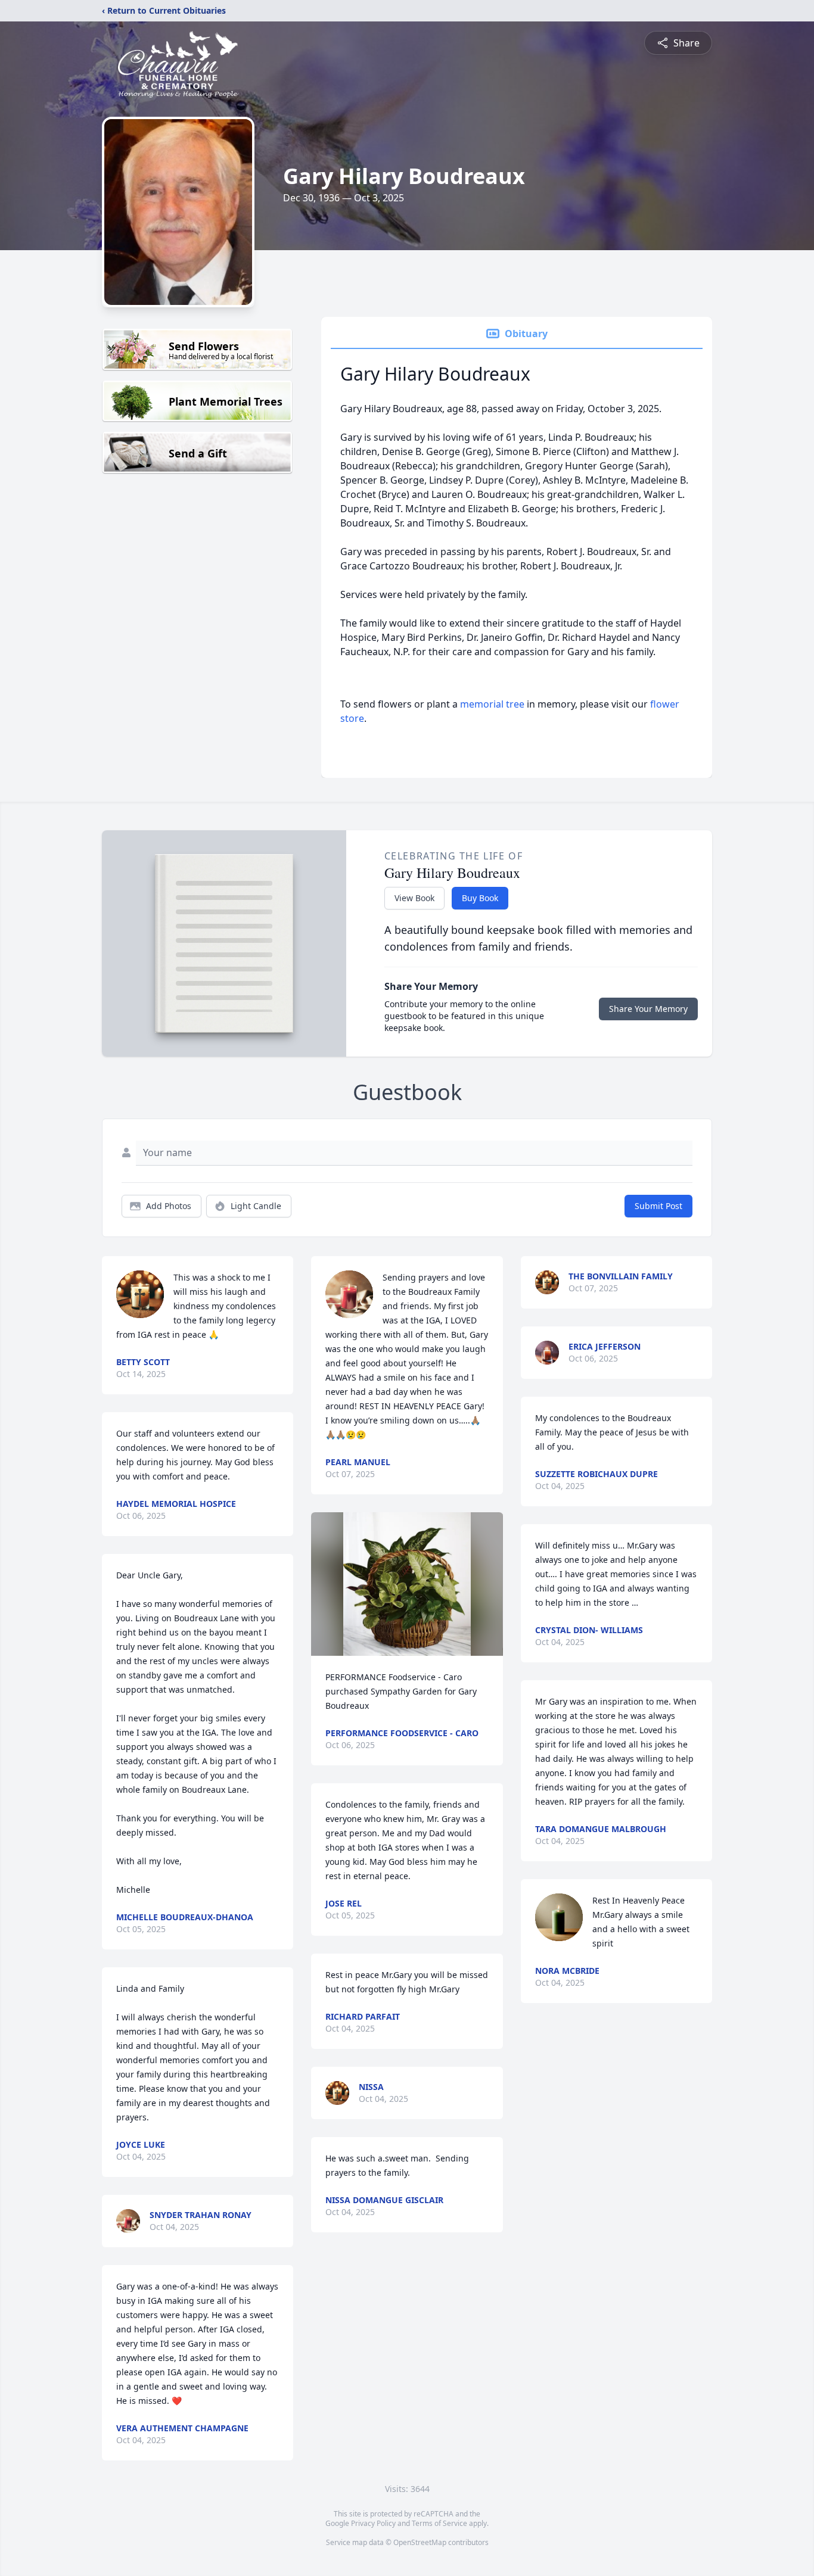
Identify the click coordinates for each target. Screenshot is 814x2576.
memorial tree (492, 704)
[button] (407, 1584)
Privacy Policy (373, 2523)
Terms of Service (439, 2523)
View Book (414, 898)
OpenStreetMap (420, 2542)
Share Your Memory (648, 1009)
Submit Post (658, 1206)
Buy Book (480, 898)
